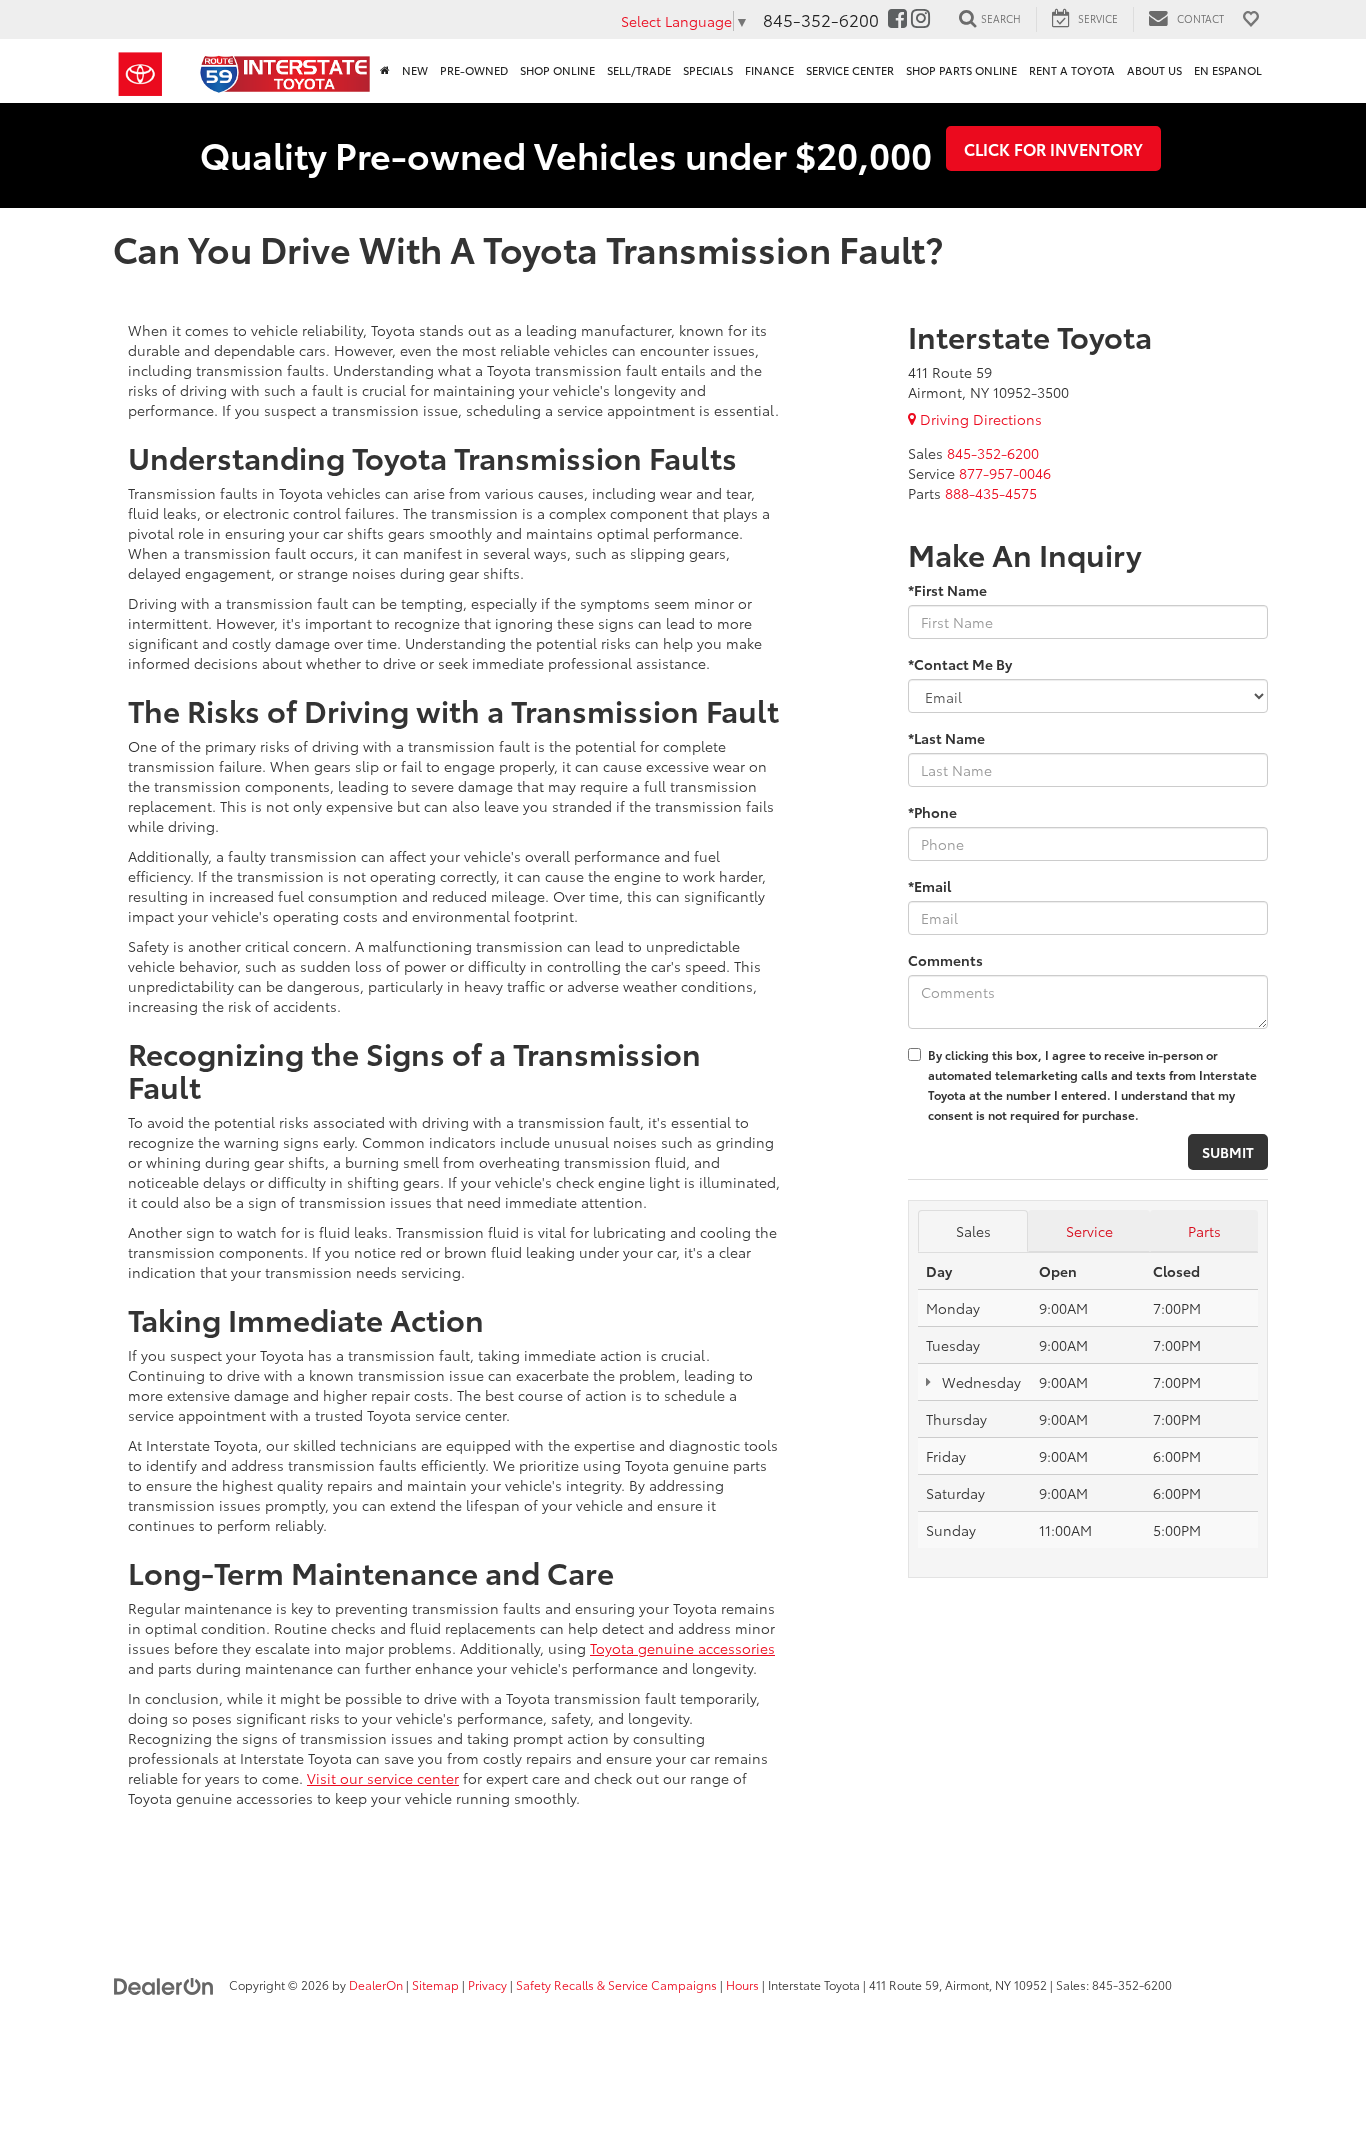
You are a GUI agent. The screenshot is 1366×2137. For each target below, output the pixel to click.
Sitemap (435, 1984)
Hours (742, 1984)
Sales (973, 1231)
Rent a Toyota (1072, 70)
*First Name (947, 590)
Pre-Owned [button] (474, 70)
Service (1089, 1231)
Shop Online (557, 70)
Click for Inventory (1053, 148)
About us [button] (1154, 70)
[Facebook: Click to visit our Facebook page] (897, 19)
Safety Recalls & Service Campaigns (616, 1984)
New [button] (415, 70)
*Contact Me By (960, 664)
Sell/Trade (639, 70)
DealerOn (376, 1984)
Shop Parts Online (961, 70)
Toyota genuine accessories (682, 1648)
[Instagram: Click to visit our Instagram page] (920, 19)
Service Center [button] (850, 70)
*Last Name (946, 738)
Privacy (487, 1984)
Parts (1204, 1231)
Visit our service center (383, 1778)
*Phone (932, 812)
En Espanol (1228, 70)
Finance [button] (769, 70)
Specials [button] (708, 70)
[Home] (385, 71)
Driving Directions (979, 419)
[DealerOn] (164, 1984)
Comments (945, 960)
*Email (929, 886)
